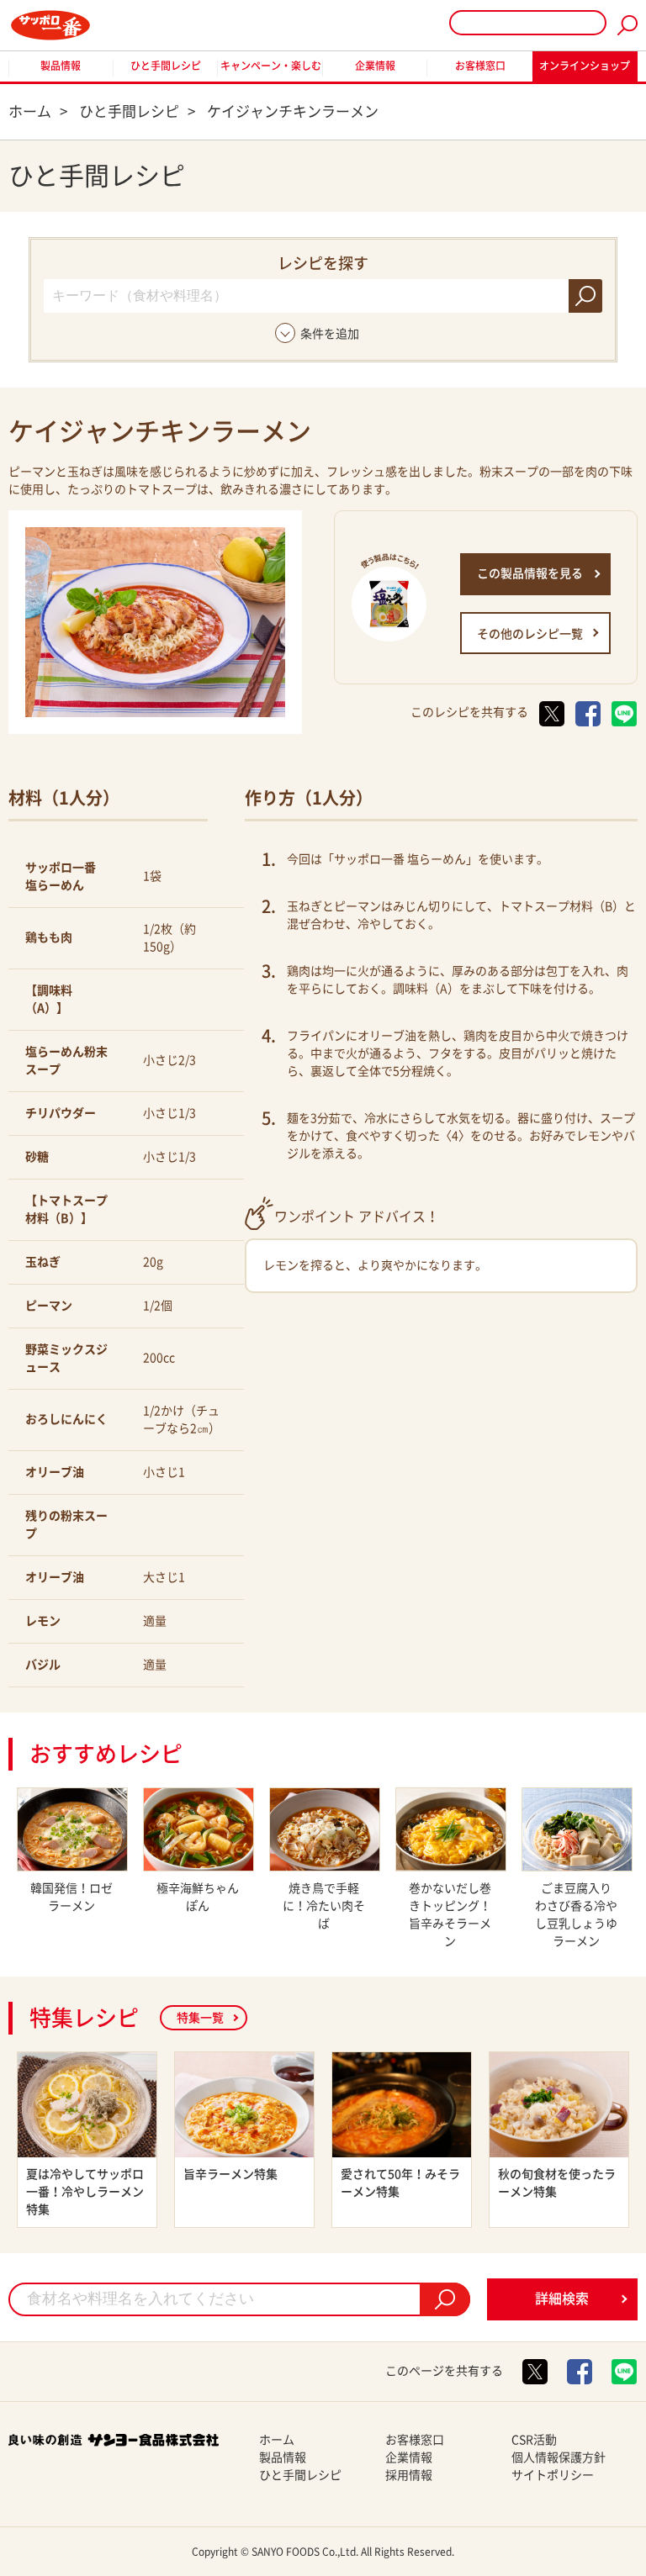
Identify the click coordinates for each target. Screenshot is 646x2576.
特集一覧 (200, 2018)
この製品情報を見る (530, 573)
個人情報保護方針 (559, 2457)
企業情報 (375, 66)
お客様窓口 (480, 66)
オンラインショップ (585, 66)
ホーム (277, 2440)
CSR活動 (534, 2440)
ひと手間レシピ (166, 66)
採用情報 (409, 2475)
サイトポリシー (553, 2475)
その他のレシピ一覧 (530, 634)
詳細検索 (562, 2299)
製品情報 (61, 66)
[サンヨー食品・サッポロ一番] (50, 25)
